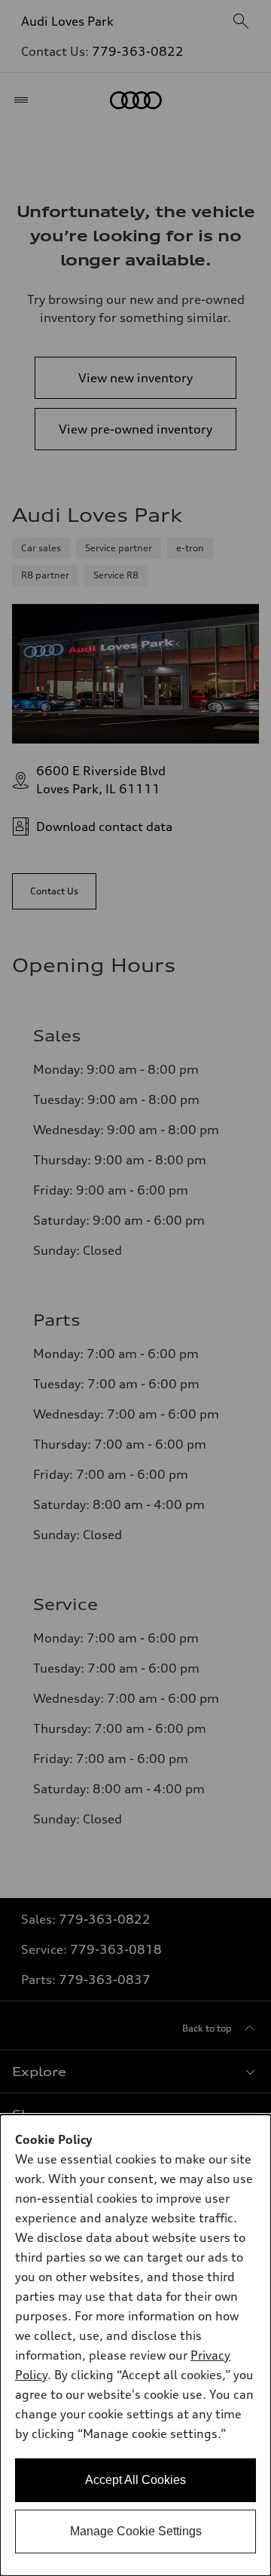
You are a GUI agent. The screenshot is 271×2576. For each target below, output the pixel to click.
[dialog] (135, 2345)
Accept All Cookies (135, 2480)
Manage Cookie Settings (136, 2531)
